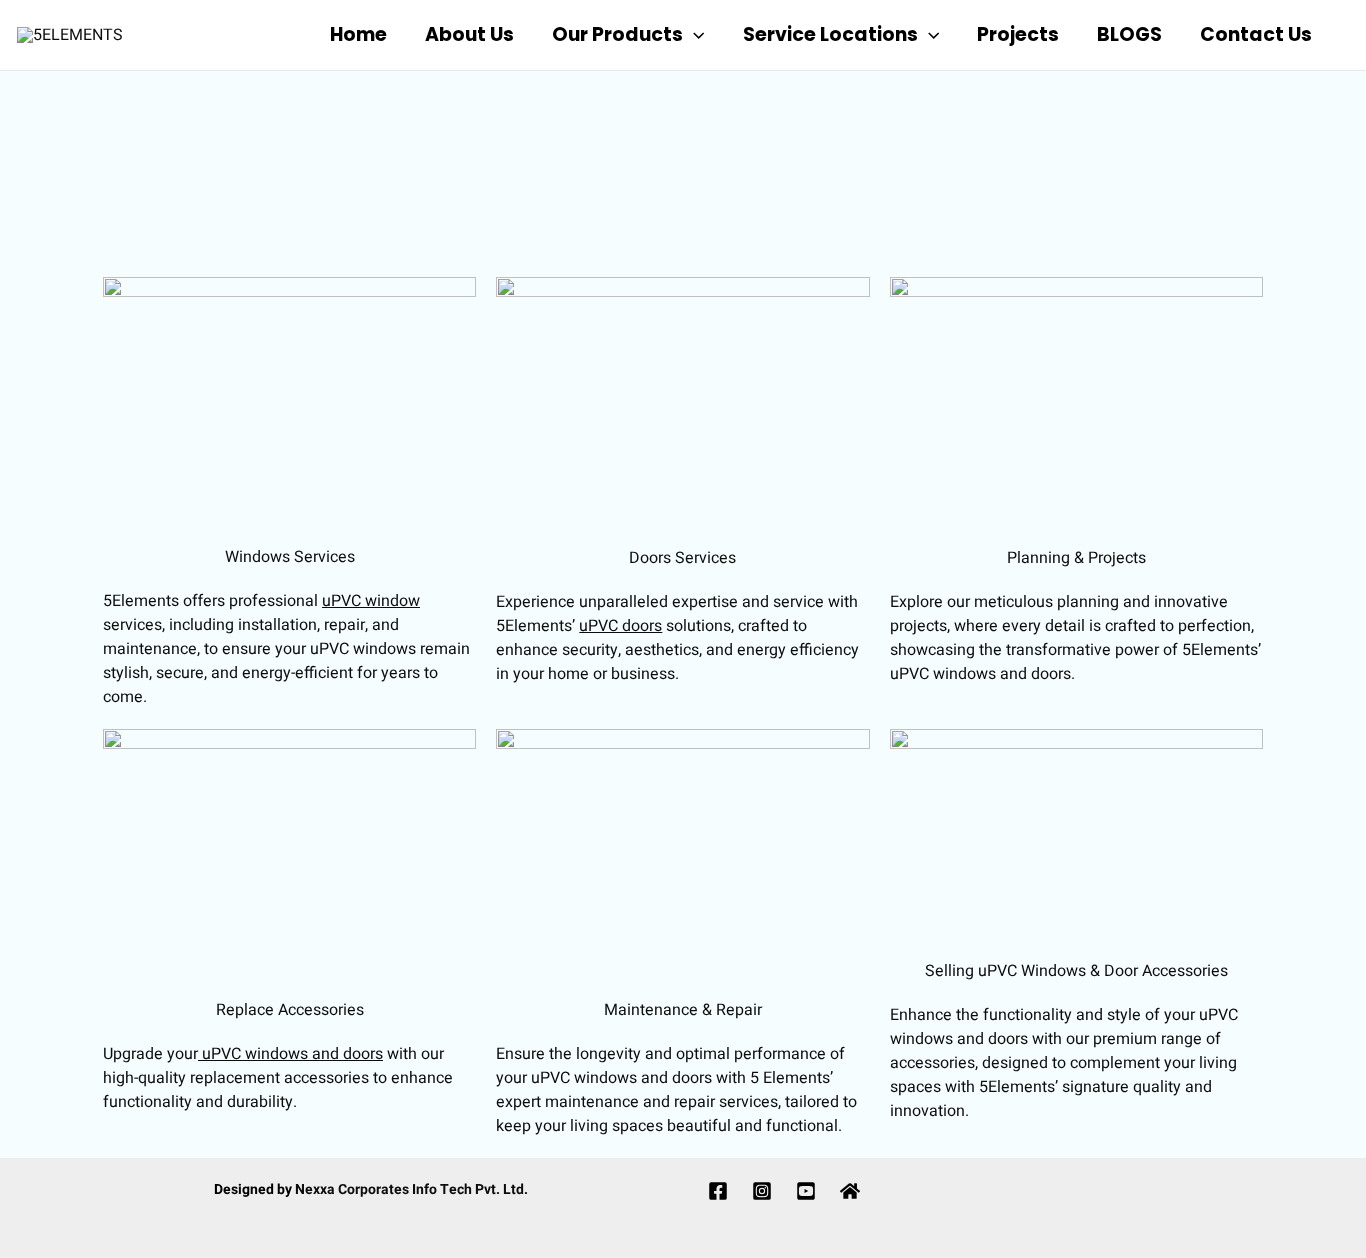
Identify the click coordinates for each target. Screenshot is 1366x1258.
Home (358, 34)
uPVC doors (620, 626)
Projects (1018, 34)
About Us (469, 34)
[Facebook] (718, 1191)
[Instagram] (762, 1191)
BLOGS (1129, 34)
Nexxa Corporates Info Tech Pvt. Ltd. (411, 1189)
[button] (693, 35)
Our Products (617, 34)
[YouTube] (806, 1191)
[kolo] (850, 1191)
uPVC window (371, 601)
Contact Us (1256, 34)
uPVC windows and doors (290, 1054)
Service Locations (830, 34)
